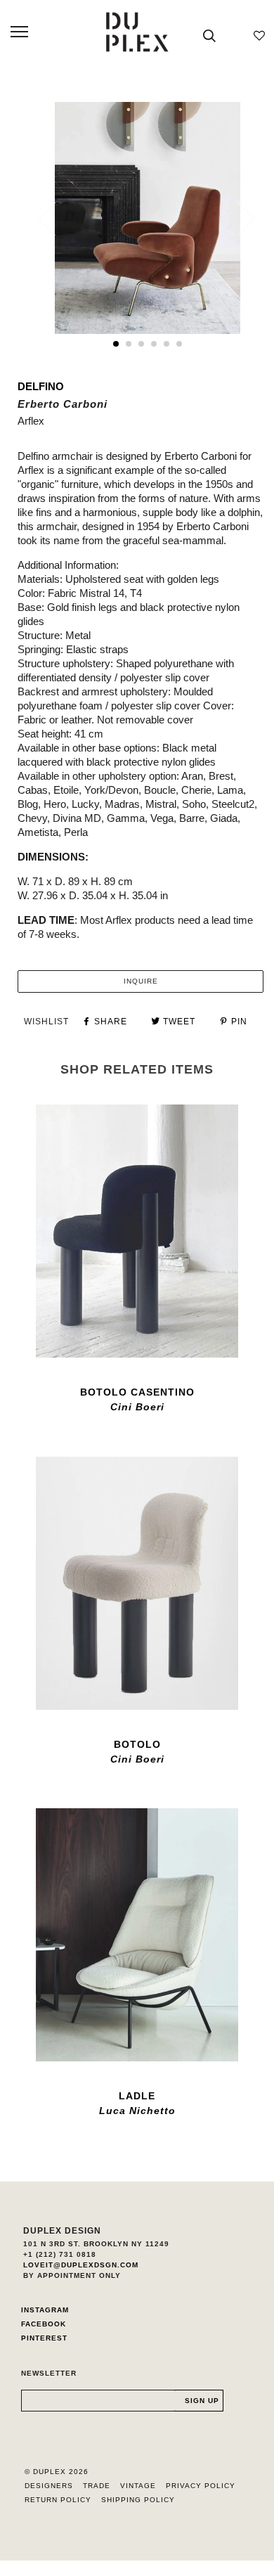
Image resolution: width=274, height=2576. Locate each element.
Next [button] (238, 219)
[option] (148, 218)
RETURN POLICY (58, 2500)
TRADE (97, 2486)
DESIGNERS (49, 2486)
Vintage (138, 2486)
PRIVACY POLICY (201, 2486)
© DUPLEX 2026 (57, 2472)
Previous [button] (56, 219)
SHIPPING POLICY (138, 2500)
